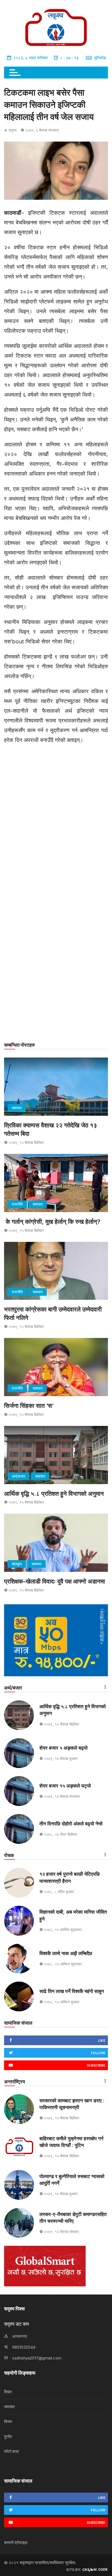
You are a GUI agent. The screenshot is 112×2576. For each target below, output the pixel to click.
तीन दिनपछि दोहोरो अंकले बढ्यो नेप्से (71, 1824)
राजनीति (17, 1204)
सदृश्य (13, 130)
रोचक (9, 1855)
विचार (8, 2392)
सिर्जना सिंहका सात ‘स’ (29, 1406)
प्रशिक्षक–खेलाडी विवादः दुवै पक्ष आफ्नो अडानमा (55, 1581)
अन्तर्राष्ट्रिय (15, 2082)
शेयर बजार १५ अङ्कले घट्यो (65, 1786)
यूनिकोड (100, 58)
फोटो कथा (11, 2451)
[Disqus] (56, 823)
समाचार (17, 1108)
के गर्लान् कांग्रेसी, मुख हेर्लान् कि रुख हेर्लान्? (52, 1222)
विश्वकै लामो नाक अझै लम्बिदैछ (66, 1953)
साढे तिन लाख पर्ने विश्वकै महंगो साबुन (72, 1991)
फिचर (8, 2422)
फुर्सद (8, 2436)
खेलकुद (17, 1564)
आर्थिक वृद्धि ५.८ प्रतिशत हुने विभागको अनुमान (54, 1494)
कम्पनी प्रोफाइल (16, 2543)
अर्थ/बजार (18, 1476)
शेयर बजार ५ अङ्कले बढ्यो (63, 1748)
